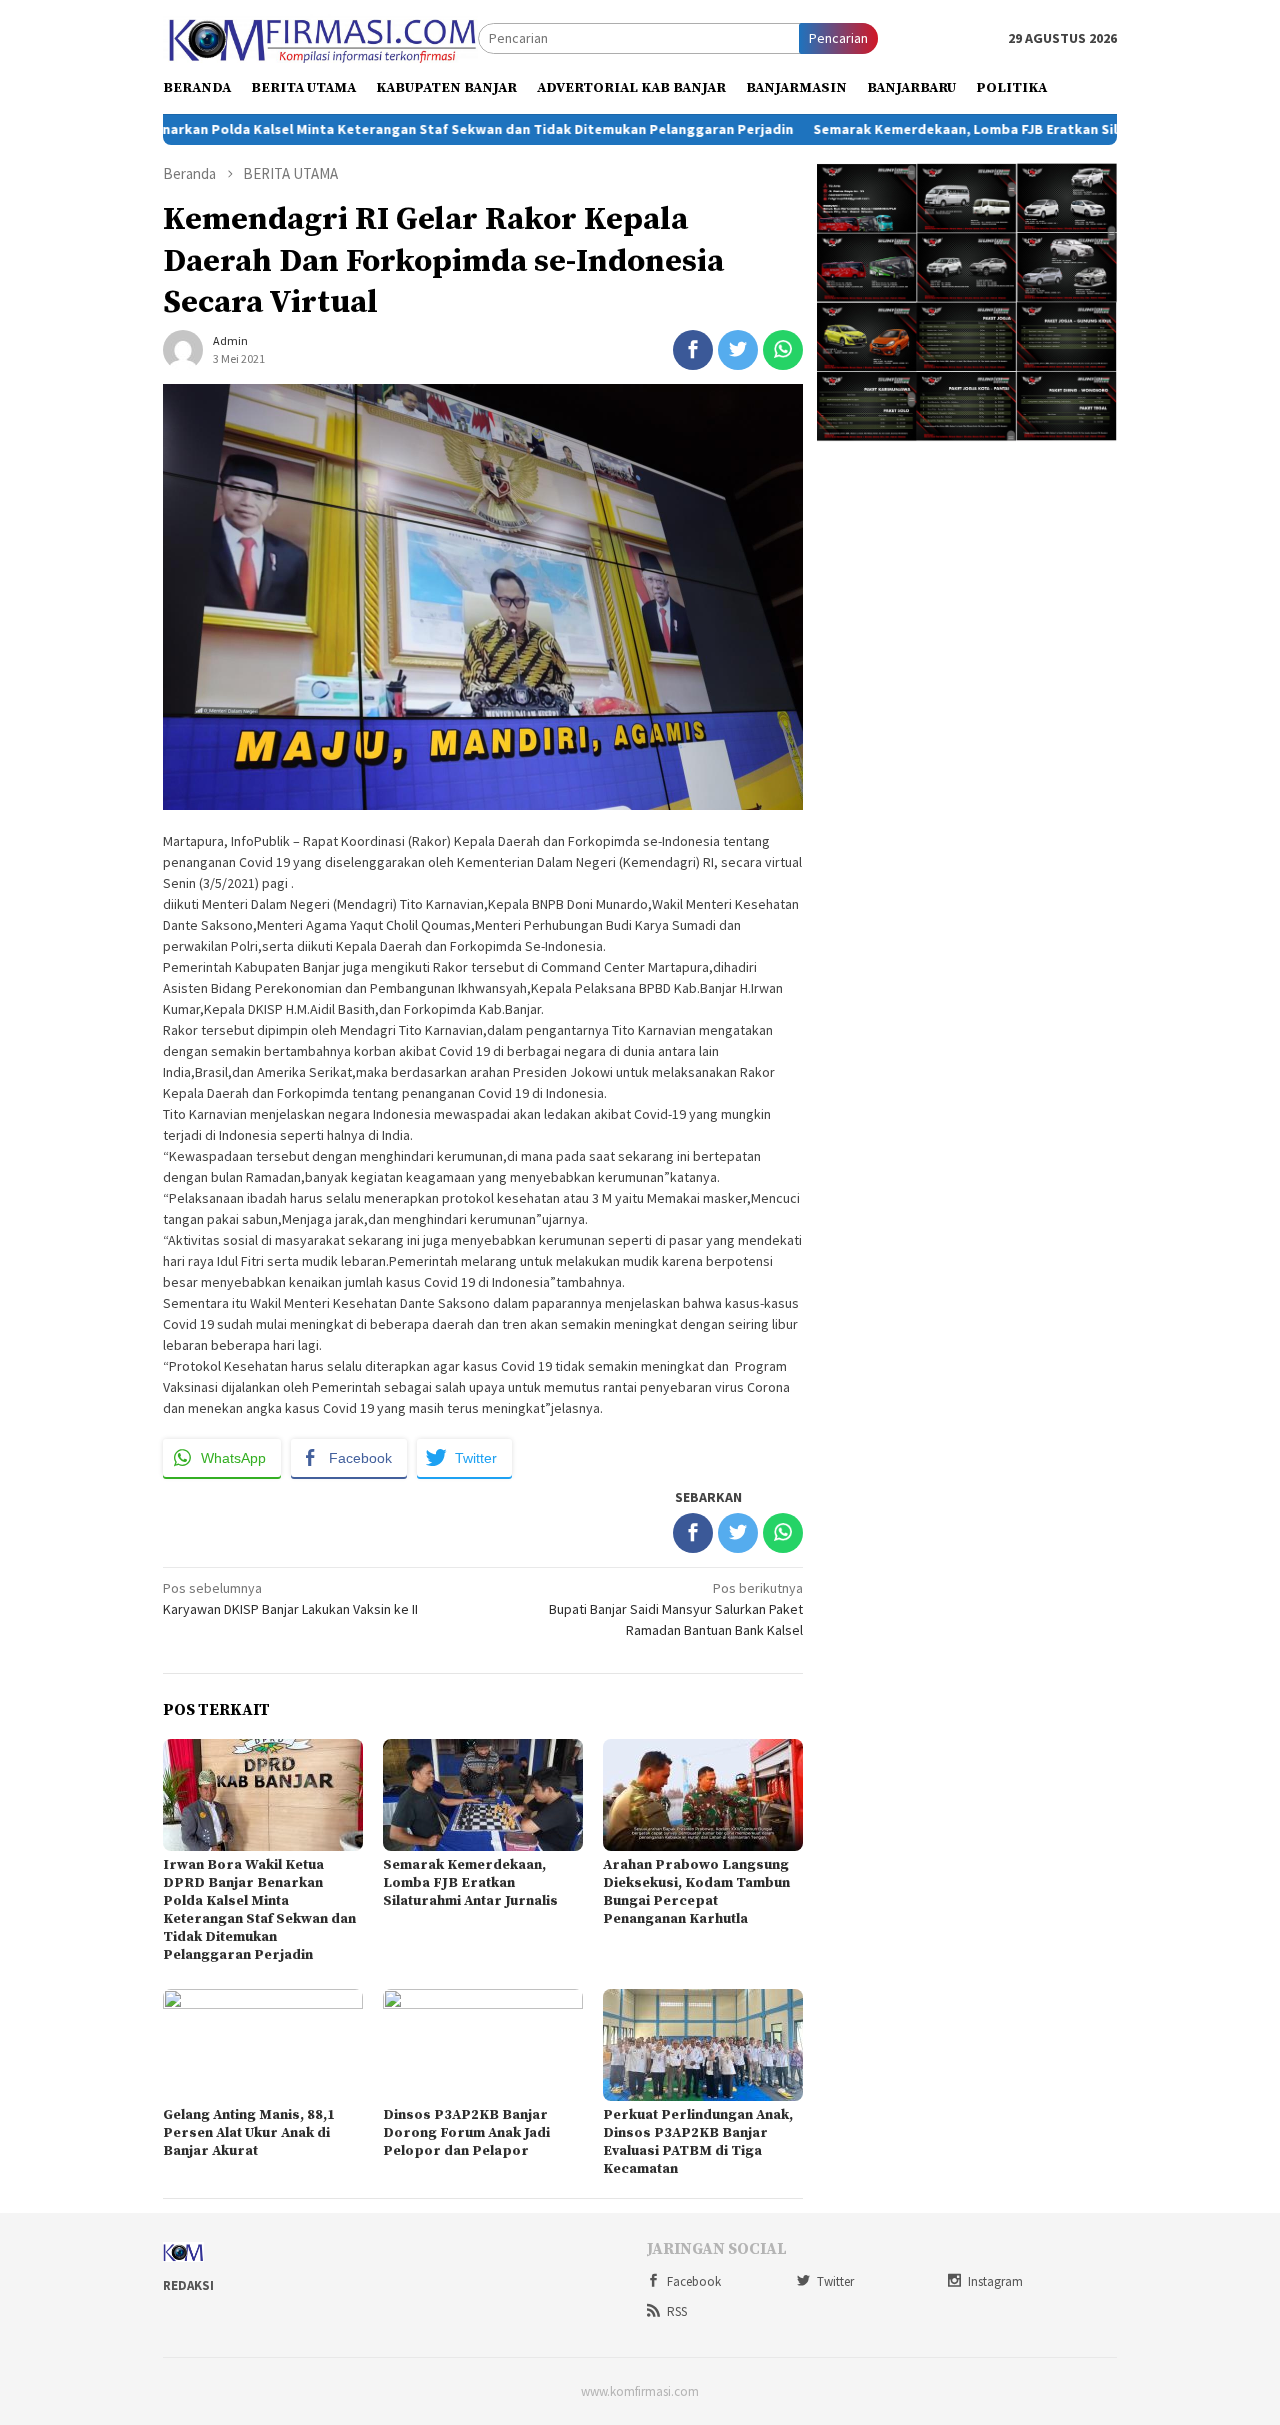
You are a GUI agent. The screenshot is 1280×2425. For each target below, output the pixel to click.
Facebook (694, 2281)
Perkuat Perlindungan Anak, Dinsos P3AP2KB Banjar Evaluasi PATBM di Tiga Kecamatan (698, 2142)
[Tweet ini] (738, 350)
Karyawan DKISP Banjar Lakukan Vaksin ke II (290, 1598)
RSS (677, 2311)
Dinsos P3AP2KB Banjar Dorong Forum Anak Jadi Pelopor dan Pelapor (466, 2133)
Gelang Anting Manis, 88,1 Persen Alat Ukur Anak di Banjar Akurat (249, 2133)
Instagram (995, 2281)
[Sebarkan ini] (693, 350)
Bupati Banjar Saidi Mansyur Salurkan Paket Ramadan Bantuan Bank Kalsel (676, 1609)
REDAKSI (188, 2285)
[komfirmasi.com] (320, 37)
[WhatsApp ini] (783, 350)
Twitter (835, 2281)
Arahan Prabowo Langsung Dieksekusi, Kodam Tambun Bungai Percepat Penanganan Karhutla (696, 1892)
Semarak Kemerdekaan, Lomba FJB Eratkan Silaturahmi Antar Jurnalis (972, 129)
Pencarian (838, 38)
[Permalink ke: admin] (183, 348)
